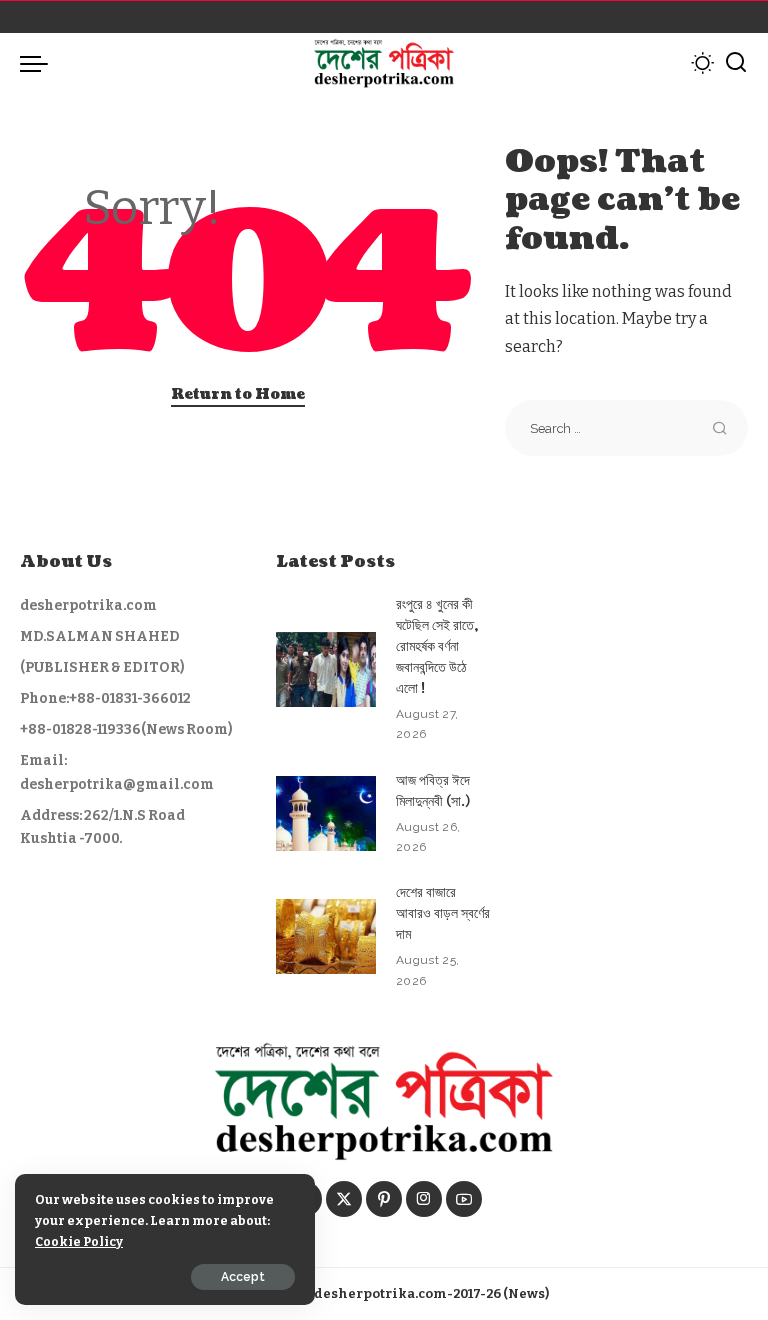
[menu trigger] (39, 63)
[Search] (736, 63)
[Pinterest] (384, 1199)
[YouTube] (464, 1199)
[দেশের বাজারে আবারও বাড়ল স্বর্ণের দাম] (326, 936)
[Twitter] (344, 1199)
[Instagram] (424, 1199)
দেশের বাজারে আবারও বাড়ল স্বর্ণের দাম (443, 913)
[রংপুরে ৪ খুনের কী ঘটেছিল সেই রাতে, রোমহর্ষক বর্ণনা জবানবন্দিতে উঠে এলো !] (326, 669)
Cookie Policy (79, 1241)
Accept (243, 1277)
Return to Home (238, 394)
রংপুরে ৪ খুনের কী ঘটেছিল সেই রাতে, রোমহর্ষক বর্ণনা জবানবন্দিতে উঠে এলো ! (437, 646)
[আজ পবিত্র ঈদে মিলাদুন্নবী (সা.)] (326, 813)
